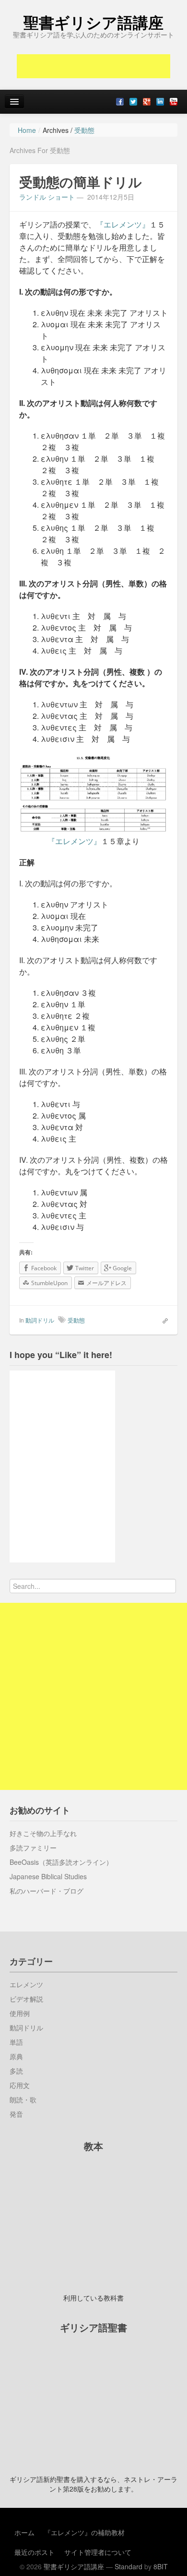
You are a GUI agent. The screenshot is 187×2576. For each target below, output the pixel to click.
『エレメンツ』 (123, 224)
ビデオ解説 (26, 1999)
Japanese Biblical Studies (48, 1876)
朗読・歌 (23, 2099)
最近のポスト (35, 2552)
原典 (16, 2056)
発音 (16, 2114)
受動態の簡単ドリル (81, 182)
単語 (16, 2042)
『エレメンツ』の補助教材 (84, 2532)
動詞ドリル (40, 1320)
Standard (129, 2566)
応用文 (20, 2085)
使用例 (20, 2013)
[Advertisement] (93, 66)
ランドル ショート (47, 197)
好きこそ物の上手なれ (43, 1833)
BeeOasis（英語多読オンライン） (61, 1862)
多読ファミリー (33, 1848)
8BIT (161, 2566)
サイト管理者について (98, 2552)
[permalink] (162, 1320)
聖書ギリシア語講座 (93, 22)
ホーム (24, 2532)
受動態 (76, 1320)
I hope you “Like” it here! (61, 1355)
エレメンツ (26, 1984)
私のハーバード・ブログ (47, 1891)
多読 (16, 2071)
